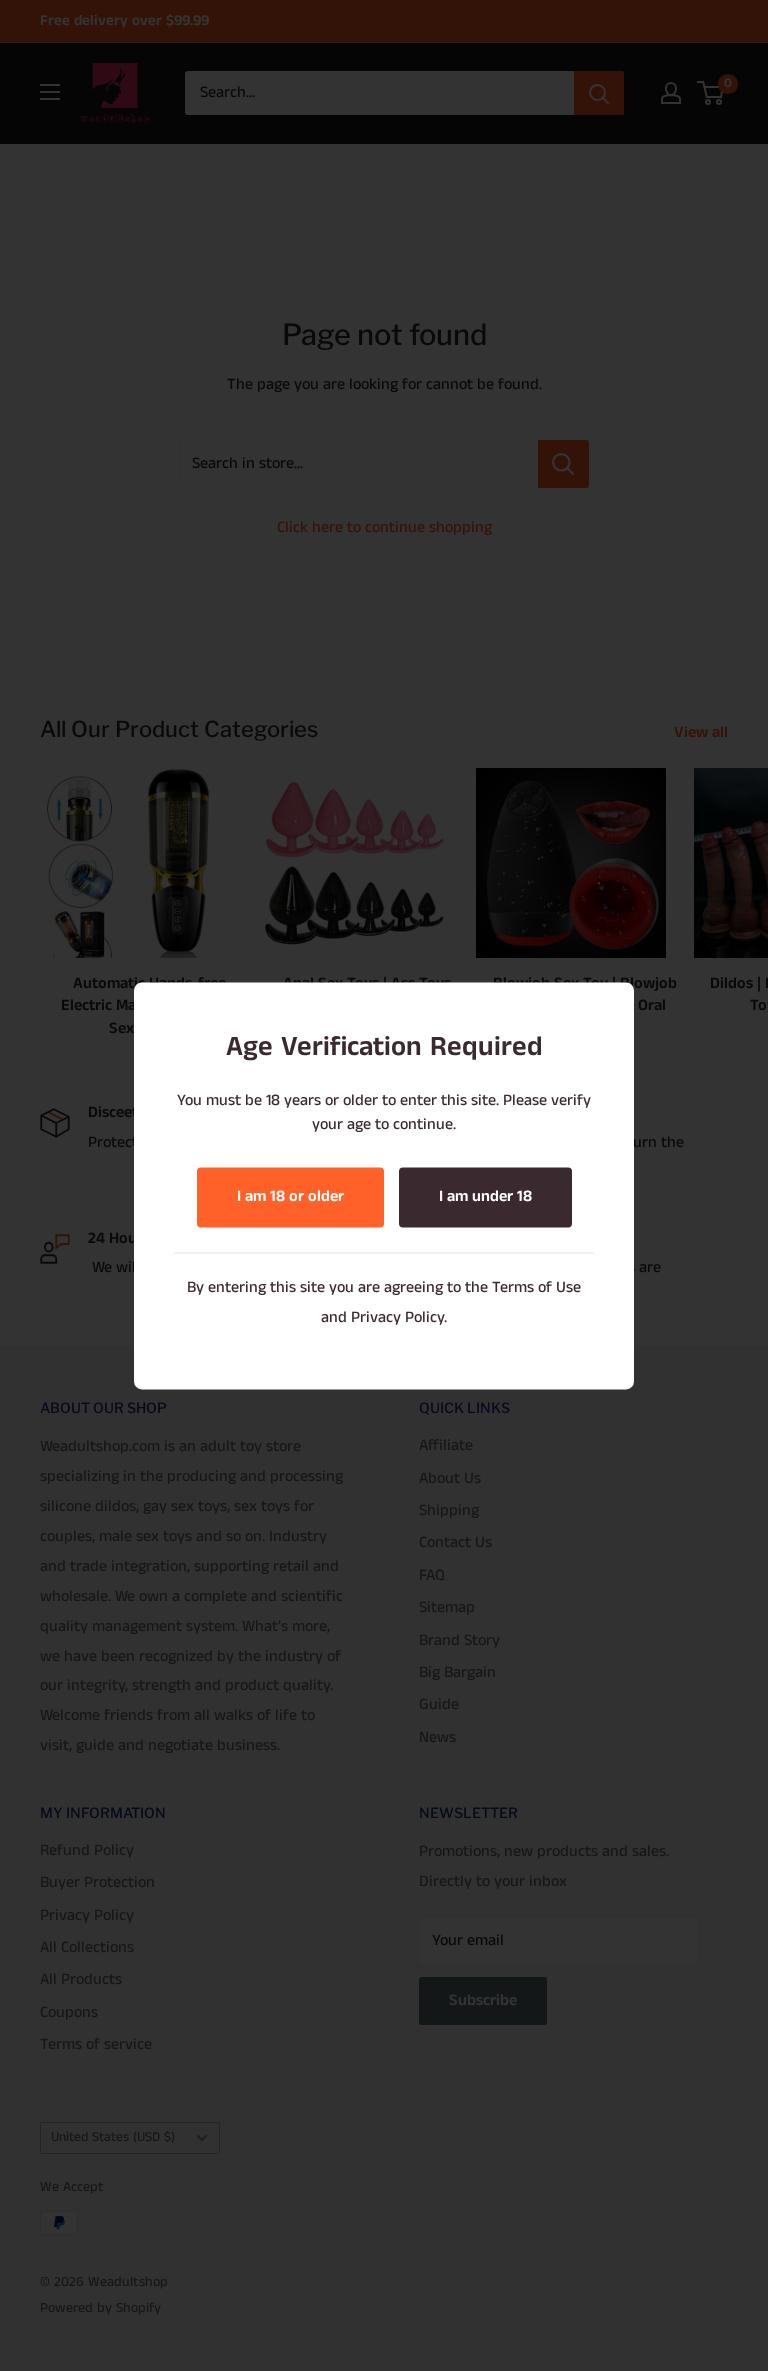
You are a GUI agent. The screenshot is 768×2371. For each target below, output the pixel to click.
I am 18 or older (290, 1196)
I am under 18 (485, 1196)
